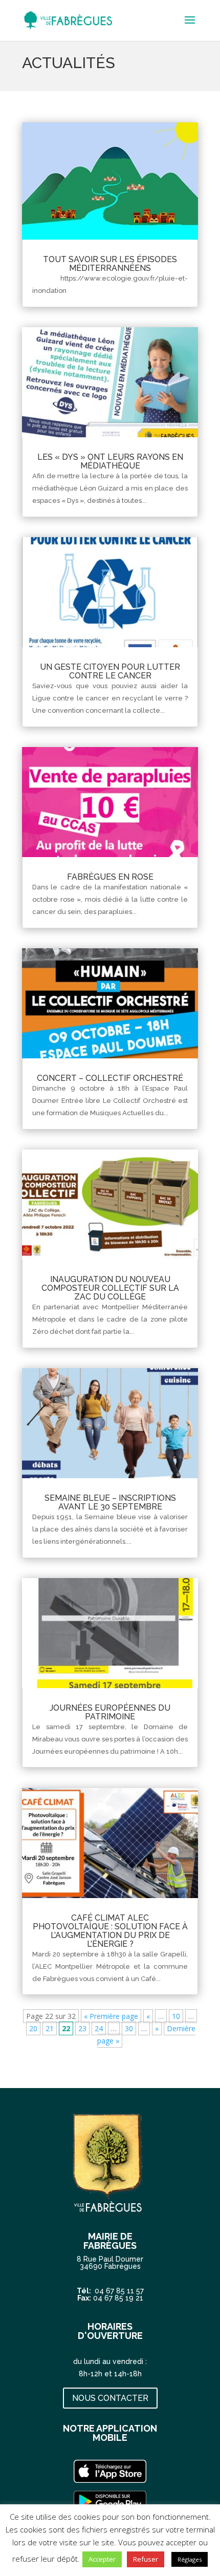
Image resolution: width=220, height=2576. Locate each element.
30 (129, 2028)
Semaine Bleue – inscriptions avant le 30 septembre (110, 1502)
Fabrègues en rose (110, 877)
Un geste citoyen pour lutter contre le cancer (110, 671)
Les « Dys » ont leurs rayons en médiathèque (110, 461)
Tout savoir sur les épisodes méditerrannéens (110, 264)
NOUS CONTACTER (110, 2398)
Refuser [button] (146, 2559)
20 (33, 2028)
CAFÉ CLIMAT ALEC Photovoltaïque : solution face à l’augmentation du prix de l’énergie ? (110, 1931)
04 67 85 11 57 (119, 2291)
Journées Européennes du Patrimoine (110, 1712)
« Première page (111, 2016)
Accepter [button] (102, 2559)
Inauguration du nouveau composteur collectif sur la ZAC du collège (110, 1288)
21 (50, 2028)
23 (82, 2028)
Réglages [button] (190, 2559)
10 (176, 2016)
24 (99, 2028)
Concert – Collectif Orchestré (110, 1078)
